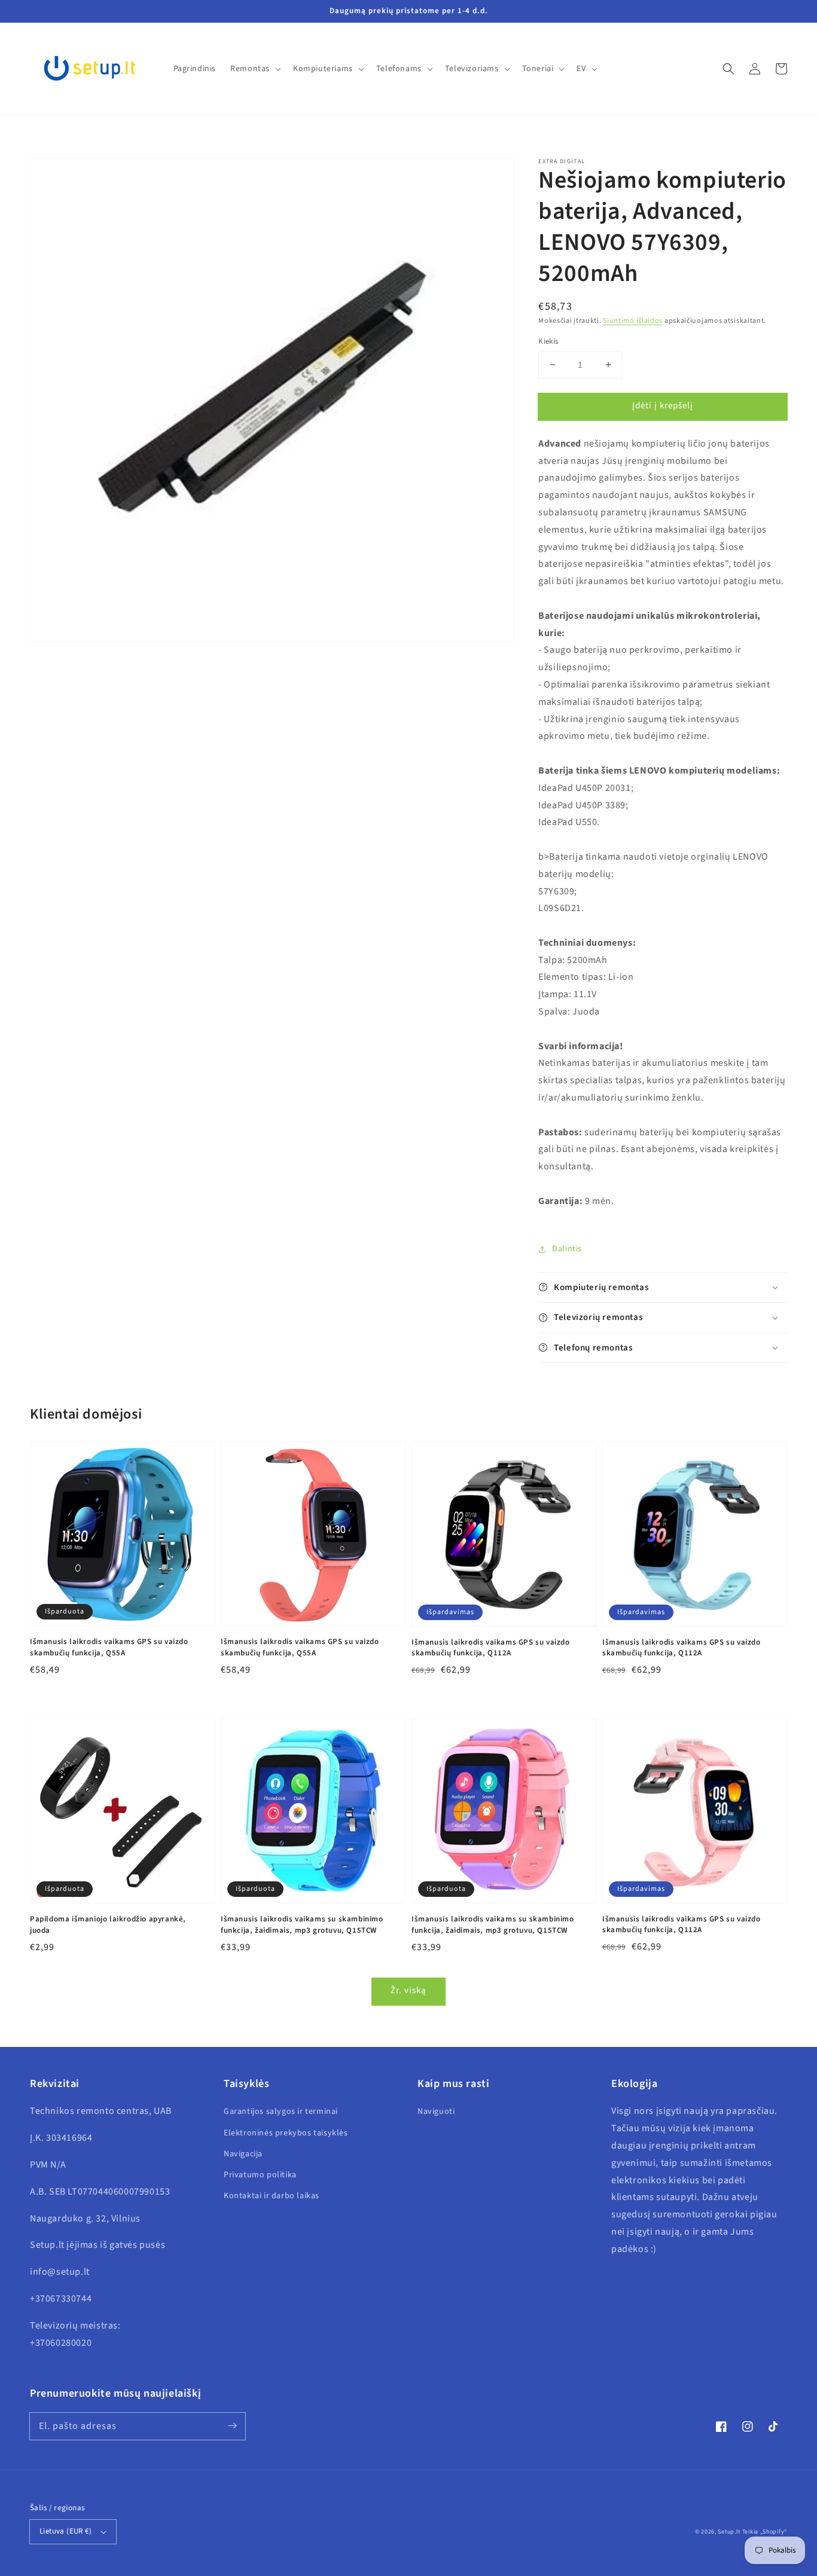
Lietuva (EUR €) (65, 2531)
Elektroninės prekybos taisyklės (286, 2133)
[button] (728, 69)
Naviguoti (436, 2111)
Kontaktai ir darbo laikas (272, 2196)
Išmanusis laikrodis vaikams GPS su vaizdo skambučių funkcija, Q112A (491, 1648)
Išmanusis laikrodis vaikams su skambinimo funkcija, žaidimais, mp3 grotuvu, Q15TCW (302, 1924)
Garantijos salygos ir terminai (281, 2111)
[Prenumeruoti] (232, 2426)
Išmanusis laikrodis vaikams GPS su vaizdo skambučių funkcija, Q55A (109, 1647)
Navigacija (243, 2154)
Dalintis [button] (567, 1249)
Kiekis (548, 341)
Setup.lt (729, 2532)
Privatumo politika (260, 2175)
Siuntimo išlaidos (633, 321)
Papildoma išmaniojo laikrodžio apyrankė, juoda (108, 1924)
